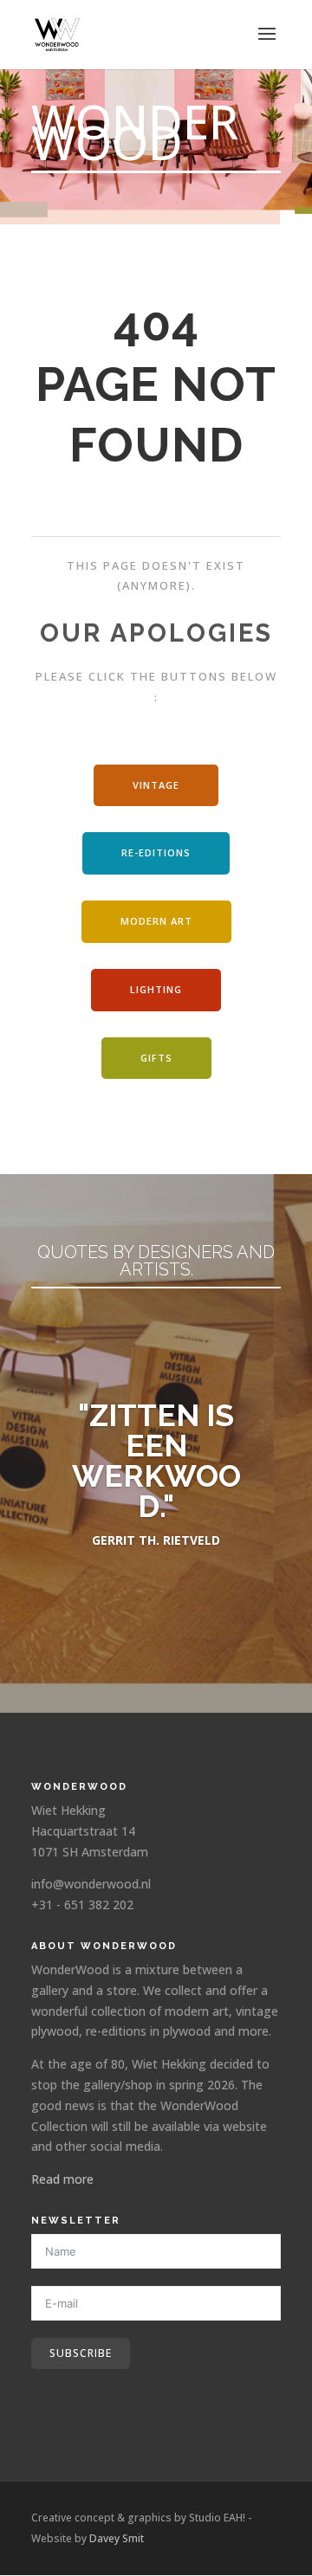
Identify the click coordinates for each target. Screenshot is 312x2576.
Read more (62, 2179)
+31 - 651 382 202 (82, 1905)
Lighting (156, 989)
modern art (156, 921)
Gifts (156, 1058)
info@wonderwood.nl (91, 1884)
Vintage (156, 785)
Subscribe (81, 2353)
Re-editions (156, 852)
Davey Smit (117, 2538)
